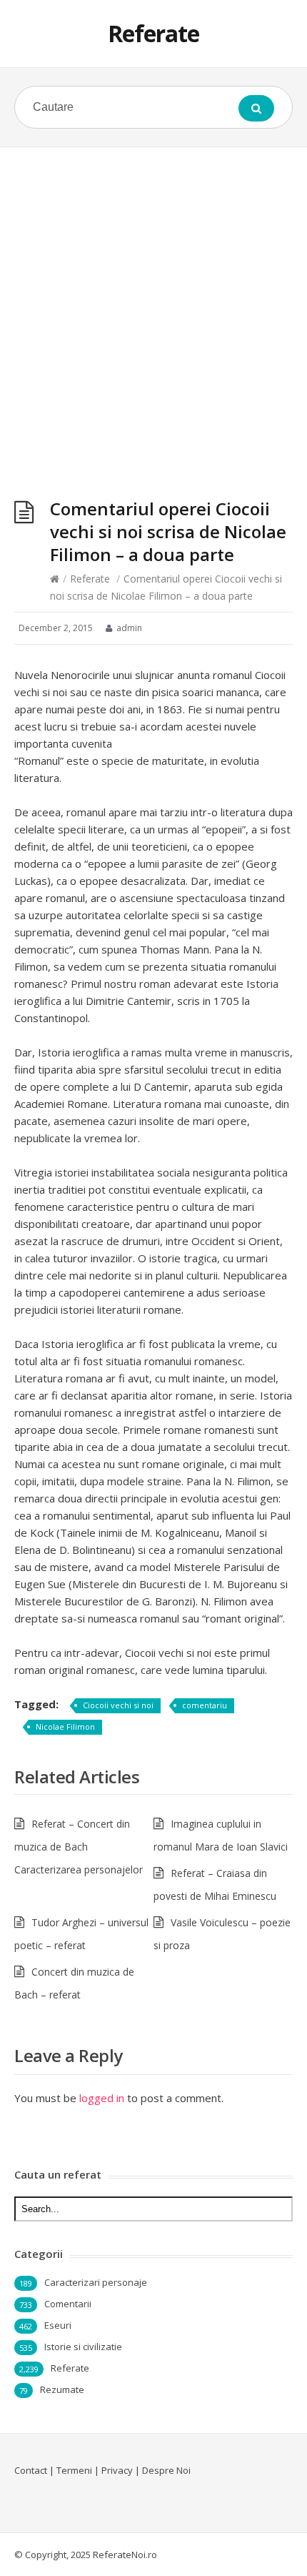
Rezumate (62, 2389)
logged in (102, 2098)
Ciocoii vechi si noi (118, 1705)
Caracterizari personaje (96, 2282)
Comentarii (68, 2304)
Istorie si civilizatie (83, 2347)
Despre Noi (166, 2470)
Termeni (74, 2470)
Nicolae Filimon (65, 1727)
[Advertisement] (153, 308)
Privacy (117, 2470)
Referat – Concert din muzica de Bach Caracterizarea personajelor (79, 1847)
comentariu (205, 1705)
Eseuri (58, 2325)
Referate (153, 33)
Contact (31, 2470)
